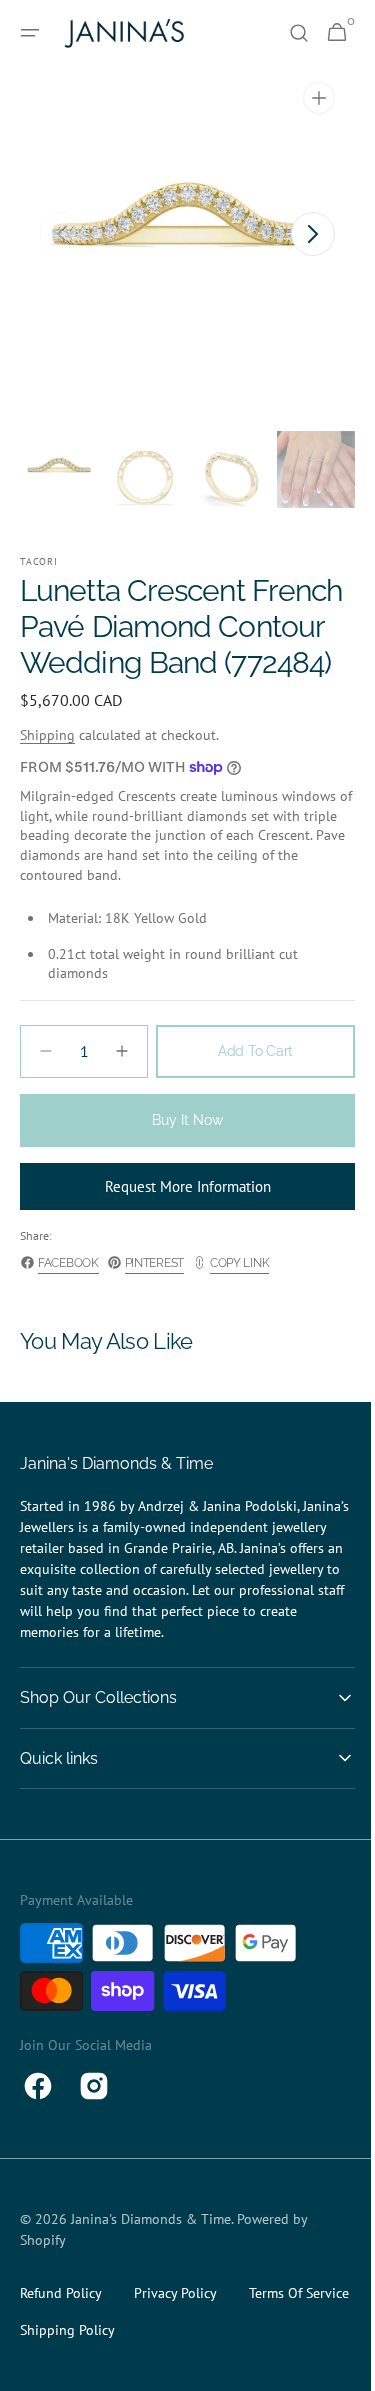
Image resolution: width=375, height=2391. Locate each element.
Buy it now (180, 1156)
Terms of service (70, 2366)
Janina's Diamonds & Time (151, 2255)
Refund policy (61, 2329)
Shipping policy (199, 2366)
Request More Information (180, 1222)
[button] (30, 33)
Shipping (47, 771)
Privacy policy (175, 2329)
